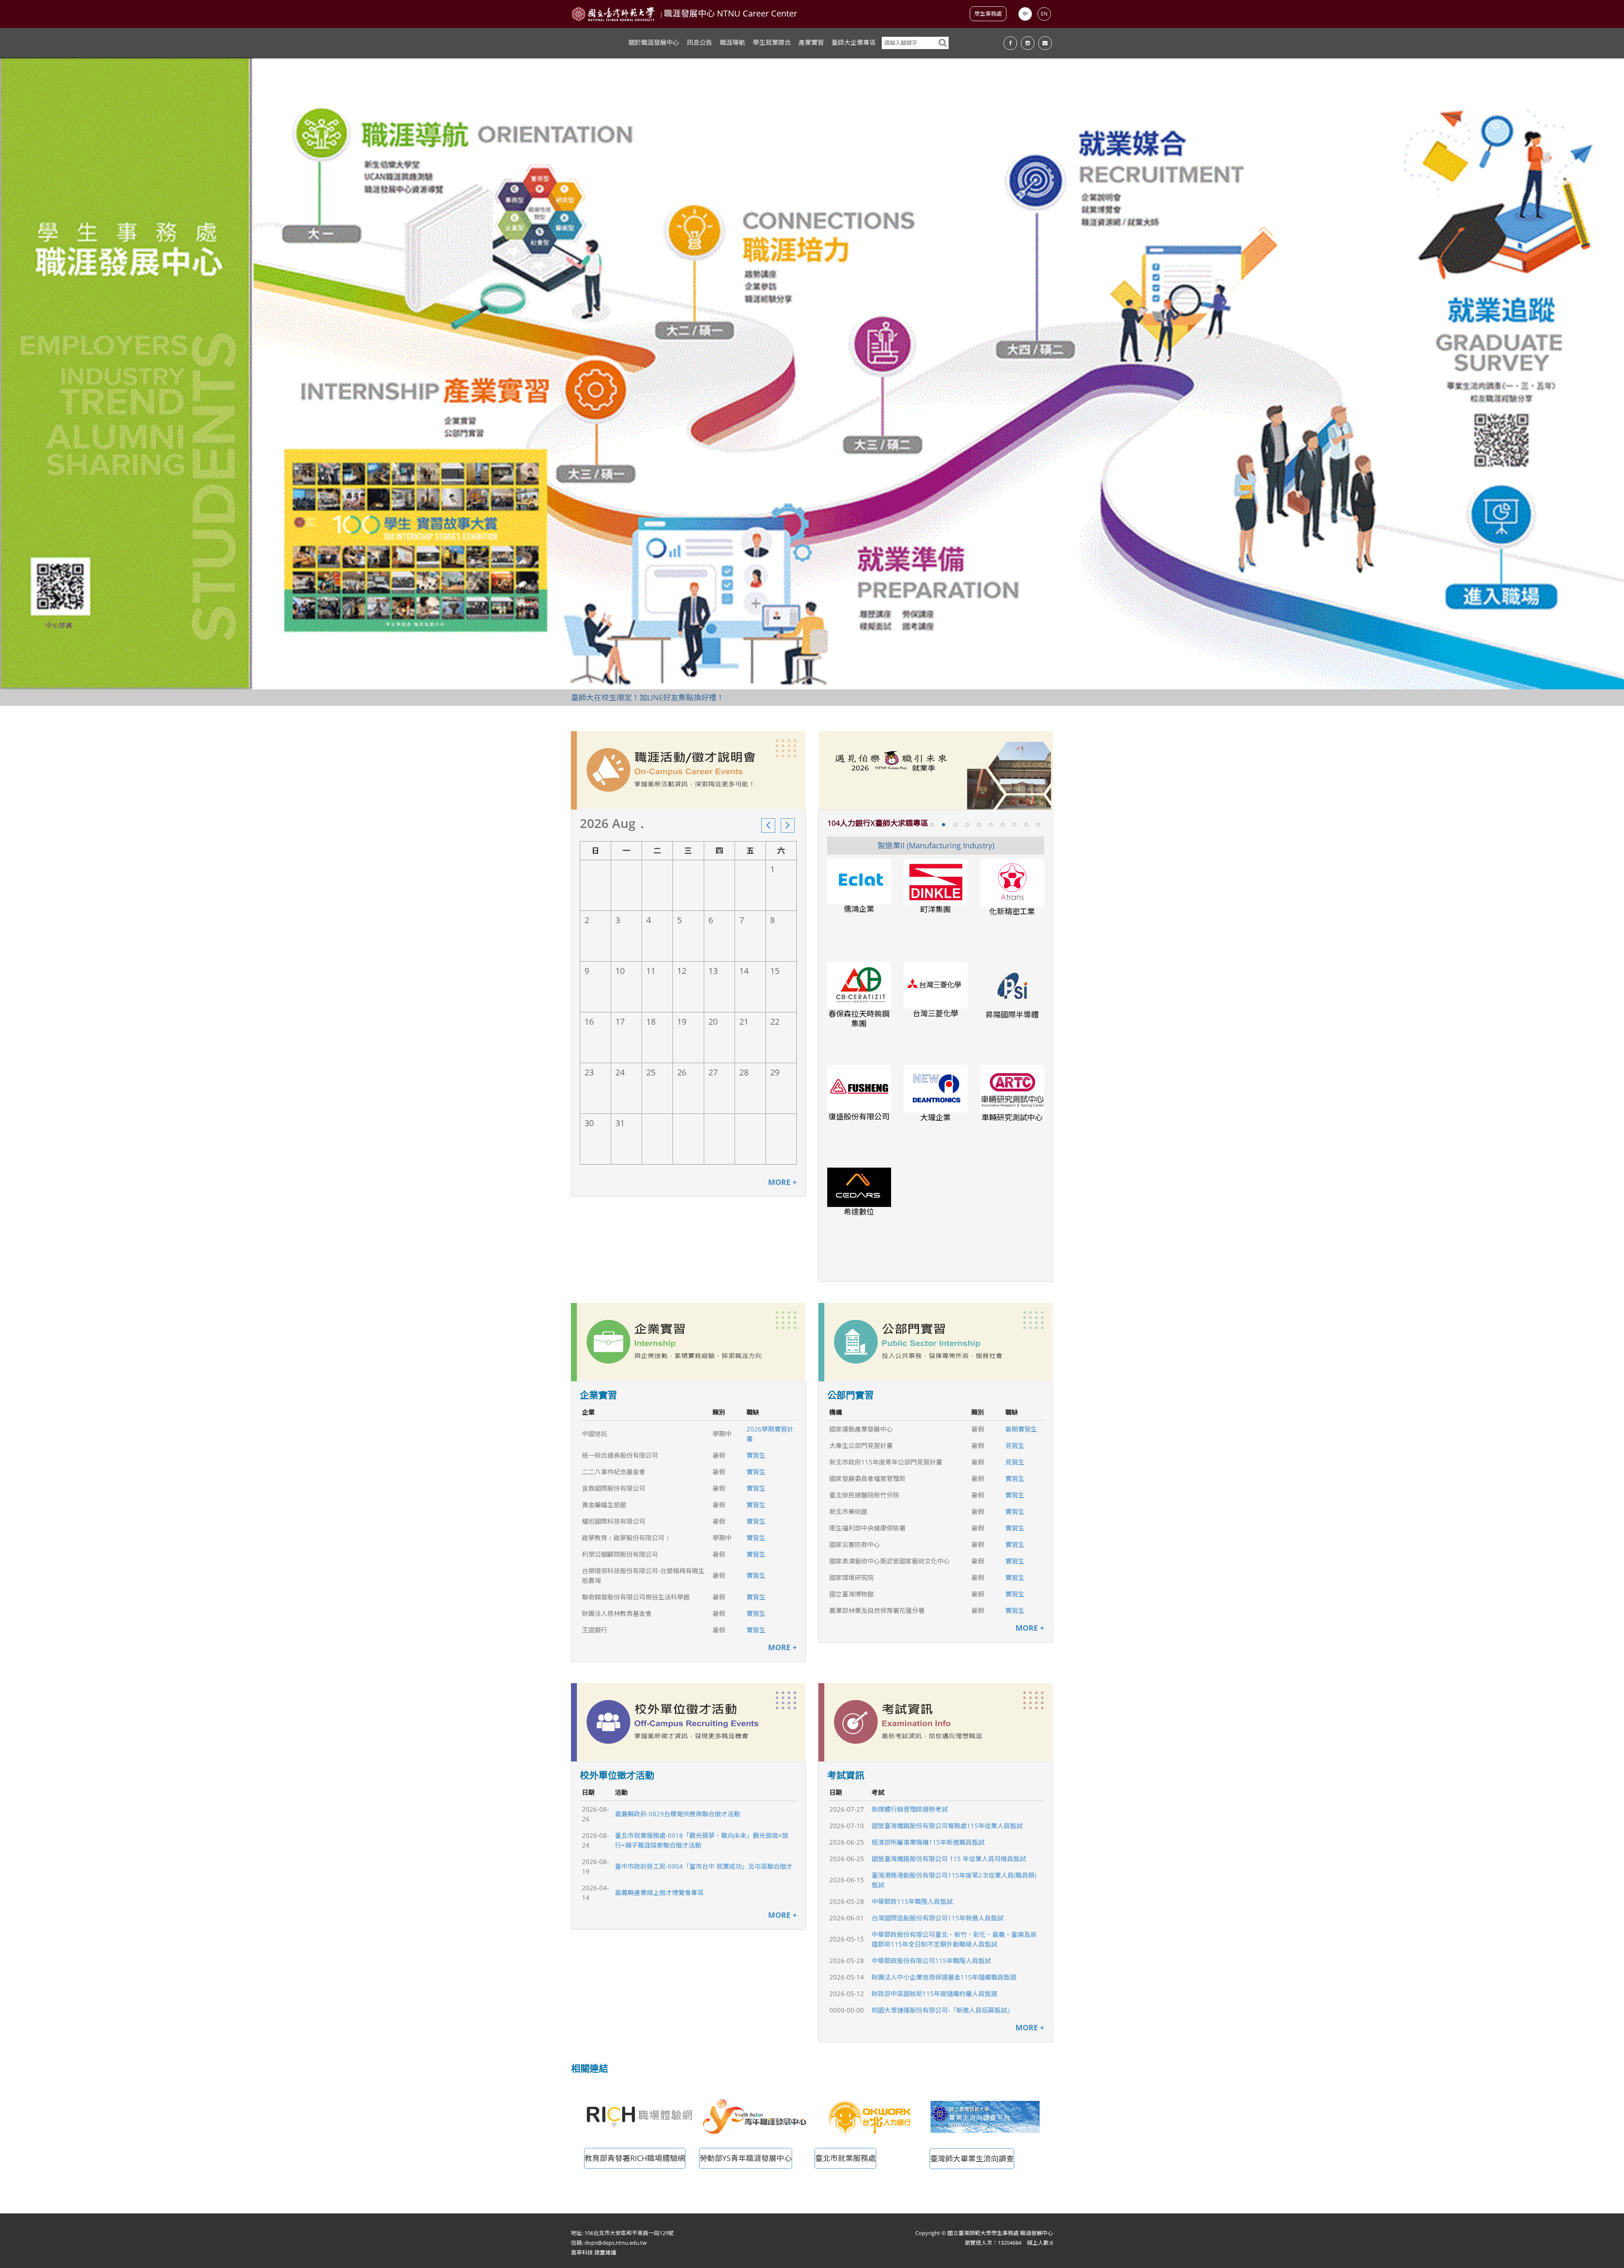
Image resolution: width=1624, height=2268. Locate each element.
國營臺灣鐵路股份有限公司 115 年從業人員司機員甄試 (949, 1859)
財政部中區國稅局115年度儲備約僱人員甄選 (934, 1994)
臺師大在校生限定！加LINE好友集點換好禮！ (647, 697)
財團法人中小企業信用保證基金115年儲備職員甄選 (944, 1977)
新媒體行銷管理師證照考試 (910, 1809)
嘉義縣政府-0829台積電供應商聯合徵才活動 (678, 1814)
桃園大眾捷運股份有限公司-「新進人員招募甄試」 (942, 2010)
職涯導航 (732, 42)
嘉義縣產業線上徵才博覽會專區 (659, 1892)
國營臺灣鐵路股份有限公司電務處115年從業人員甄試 (947, 1826)
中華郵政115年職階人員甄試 (912, 1901)
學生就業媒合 (772, 42)
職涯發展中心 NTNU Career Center (731, 13)
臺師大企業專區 (854, 42)
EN (1044, 14)
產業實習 (811, 42)
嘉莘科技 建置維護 (594, 2252)
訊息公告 (700, 42)
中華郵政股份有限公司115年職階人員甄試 (931, 1961)
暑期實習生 (1021, 1429)
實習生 (756, 1455)
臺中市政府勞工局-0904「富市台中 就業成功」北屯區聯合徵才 (704, 1866)
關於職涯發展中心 (654, 42)
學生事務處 (988, 14)
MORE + (782, 1182)
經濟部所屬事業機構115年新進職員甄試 (928, 1842)
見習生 (1015, 1445)
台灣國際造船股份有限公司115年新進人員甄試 (938, 1918)
